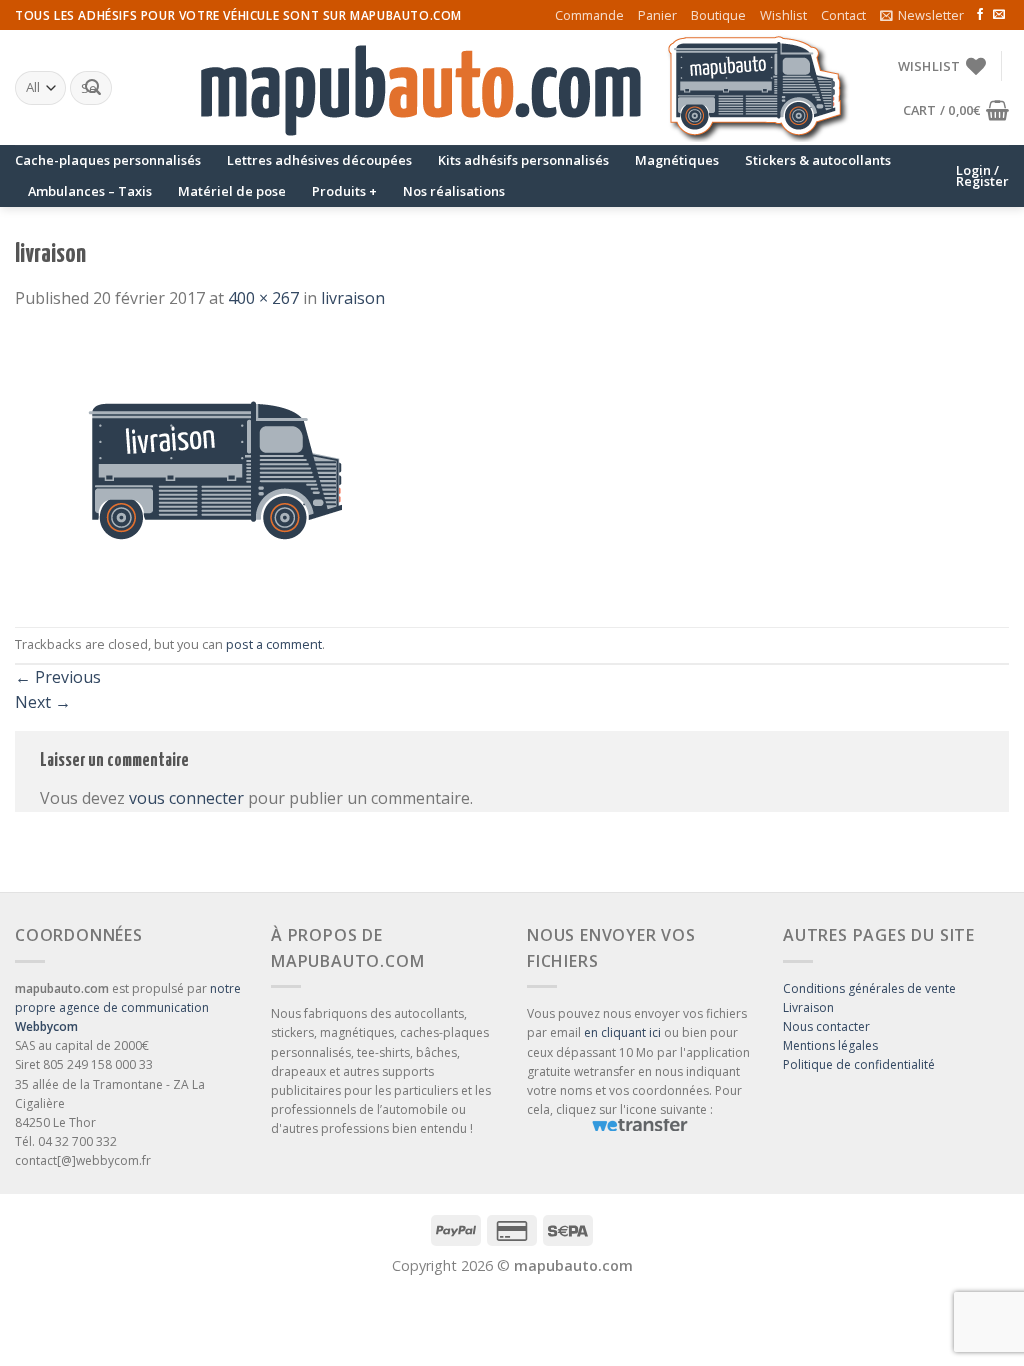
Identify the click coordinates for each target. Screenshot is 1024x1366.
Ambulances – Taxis (90, 191)
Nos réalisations (454, 191)
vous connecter (186, 798)
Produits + (344, 191)
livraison (353, 298)
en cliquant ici (622, 1032)
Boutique (718, 15)
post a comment (274, 644)
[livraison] (215, 468)
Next (43, 702)
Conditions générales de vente (869, 988)
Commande (589, 15)
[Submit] (93, 88)
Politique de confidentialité (859, 1064)
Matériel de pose (232, 191)
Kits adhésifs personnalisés (523, 160)
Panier (657, 15)
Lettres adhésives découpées (319, 160)
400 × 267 (263, 298)
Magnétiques (677, 160)
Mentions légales (830, 1045)
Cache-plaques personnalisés (108, 160)
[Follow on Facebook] (980, 15)
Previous (58, 677)
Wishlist (783, 15)
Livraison (808, 1007)
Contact (843, 15)
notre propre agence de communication (128, 1007)
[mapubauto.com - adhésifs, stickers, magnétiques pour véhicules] (512, 88)
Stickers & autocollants (818, 160)
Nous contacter (826, 1026)
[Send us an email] (999, 15)
